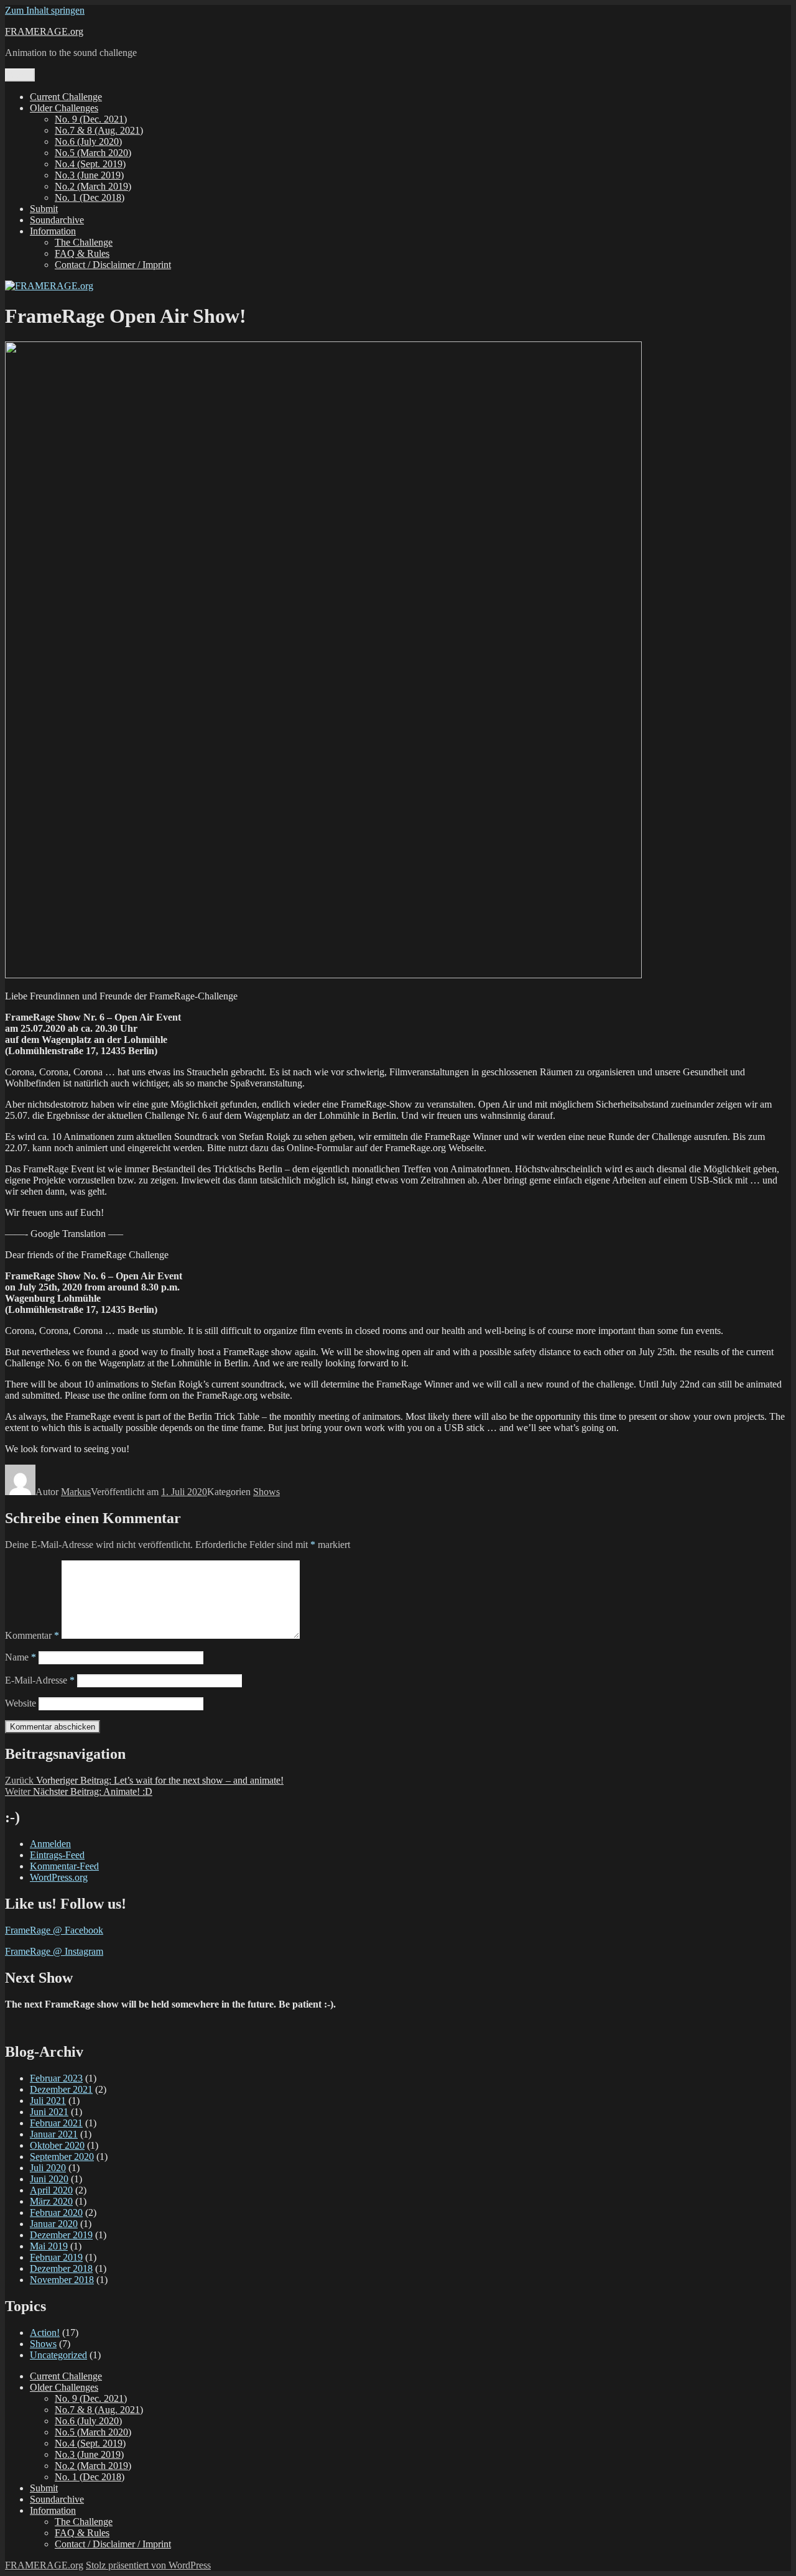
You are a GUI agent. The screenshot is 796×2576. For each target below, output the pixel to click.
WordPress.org (59, 1877)
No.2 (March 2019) (93, 186)
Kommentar (32, 1635)
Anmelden (50, 1844)
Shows (266, 1492)
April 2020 (51, 2190)
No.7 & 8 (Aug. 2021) (99, 130)
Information (53, 231)
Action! (45, 2333)
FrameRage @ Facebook (54, 1930)
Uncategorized (58, 2355)
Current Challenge (66, 97)
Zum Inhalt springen (45, 10)
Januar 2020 (54, 2224)
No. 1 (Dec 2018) (90, 197)
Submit (44, 209)
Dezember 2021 (61, 2089)
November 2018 (62, 2280)
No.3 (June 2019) (89, 175)
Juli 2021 (48, 2101)
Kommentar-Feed (64, 1866)
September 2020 (62, 2157)
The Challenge (84, 242)
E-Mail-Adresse (40, 1680)
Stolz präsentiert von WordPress (148, 2565)
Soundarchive (57, 220)
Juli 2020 (48, 2168)
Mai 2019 (49, 2246)
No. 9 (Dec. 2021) (91, 119)
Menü (20, 75)
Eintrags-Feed (57, 1855)
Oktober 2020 (57, 2145)
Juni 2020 (49, 2179)
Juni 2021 (49, 2112)
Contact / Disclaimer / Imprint (113, 265)
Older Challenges (64, 108)
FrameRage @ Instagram (54, 1951)
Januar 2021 (54, 2134)
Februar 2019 (56, 2257)
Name (21, 1657)
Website (21, 1703)
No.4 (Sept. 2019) (90, 164)
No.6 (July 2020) (88, 141)
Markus (76, 1492)
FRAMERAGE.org (44, 31)
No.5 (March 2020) (93, 153)
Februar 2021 (56, 2123)
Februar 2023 (56, 2078)
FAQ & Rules (82, 253)
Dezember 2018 (61, 2268)
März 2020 (51, 2201)
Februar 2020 (56, 2212)
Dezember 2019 (61, 2235)
